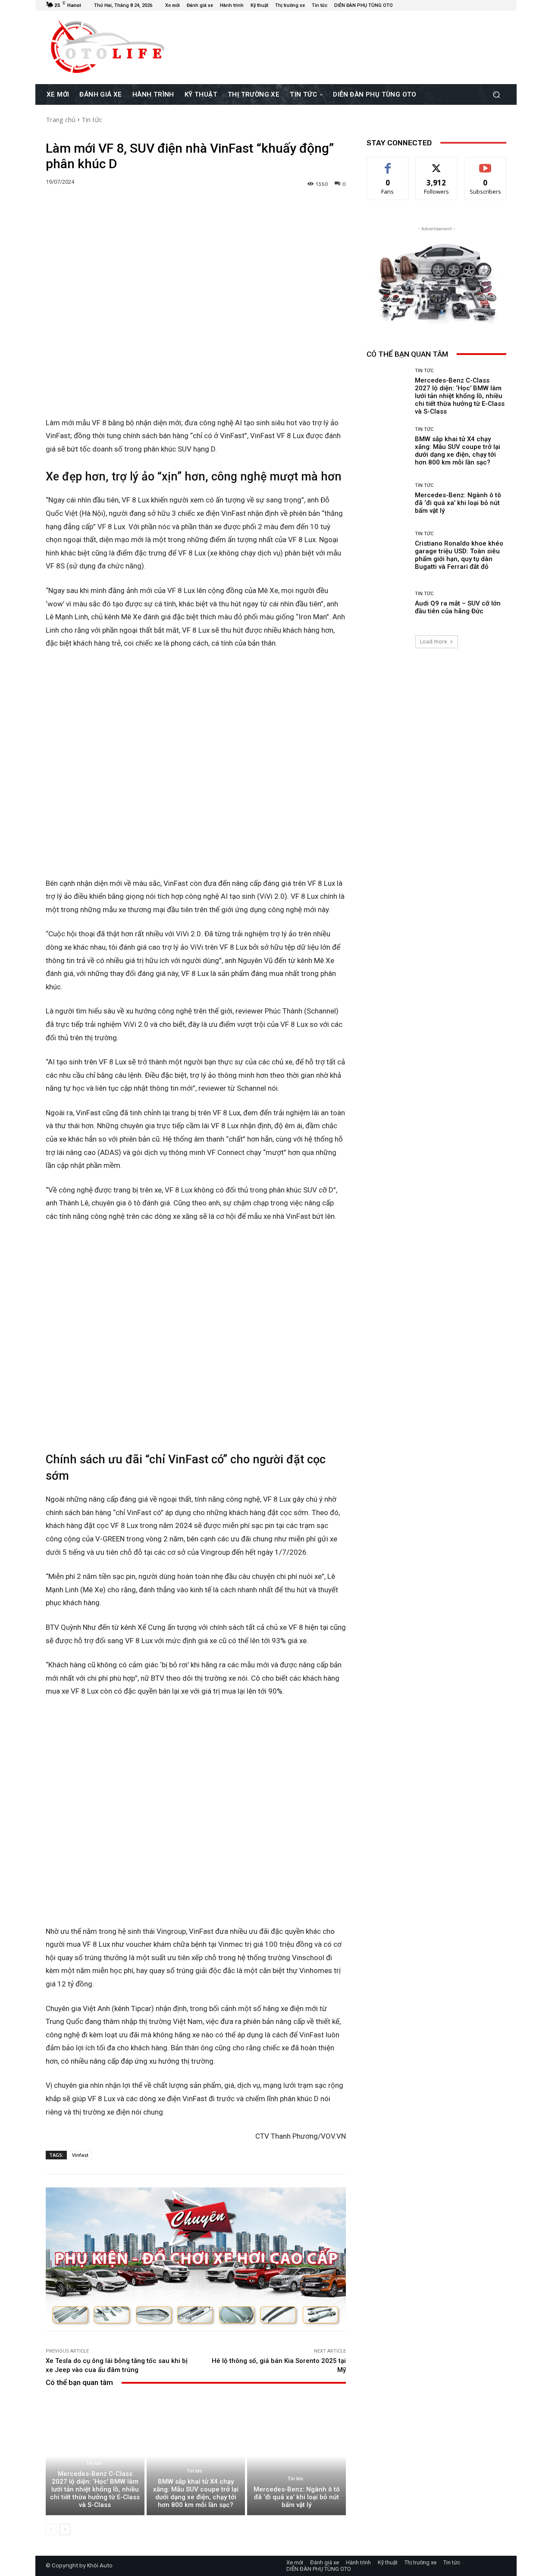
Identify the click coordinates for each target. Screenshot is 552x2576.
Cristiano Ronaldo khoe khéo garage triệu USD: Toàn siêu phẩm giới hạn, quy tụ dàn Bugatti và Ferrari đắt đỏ (459, 555)
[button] (496, 94)
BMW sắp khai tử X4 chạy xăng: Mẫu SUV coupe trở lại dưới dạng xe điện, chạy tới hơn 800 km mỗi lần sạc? (196, 2493)
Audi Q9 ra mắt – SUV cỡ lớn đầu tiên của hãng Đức (458, 607)
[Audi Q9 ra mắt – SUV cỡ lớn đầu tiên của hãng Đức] (387, 603)
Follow (437, 164)
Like (388, 164)
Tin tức (92, 119)
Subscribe (486, 164)
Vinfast (80, 2155)
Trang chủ (61, 119)
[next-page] (65, 2529)
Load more (434, 642)
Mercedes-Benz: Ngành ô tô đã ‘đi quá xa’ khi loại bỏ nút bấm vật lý (297, 2497)
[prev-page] (51, 2529)
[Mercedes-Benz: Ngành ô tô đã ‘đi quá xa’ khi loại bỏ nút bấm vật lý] (296, 2456)
